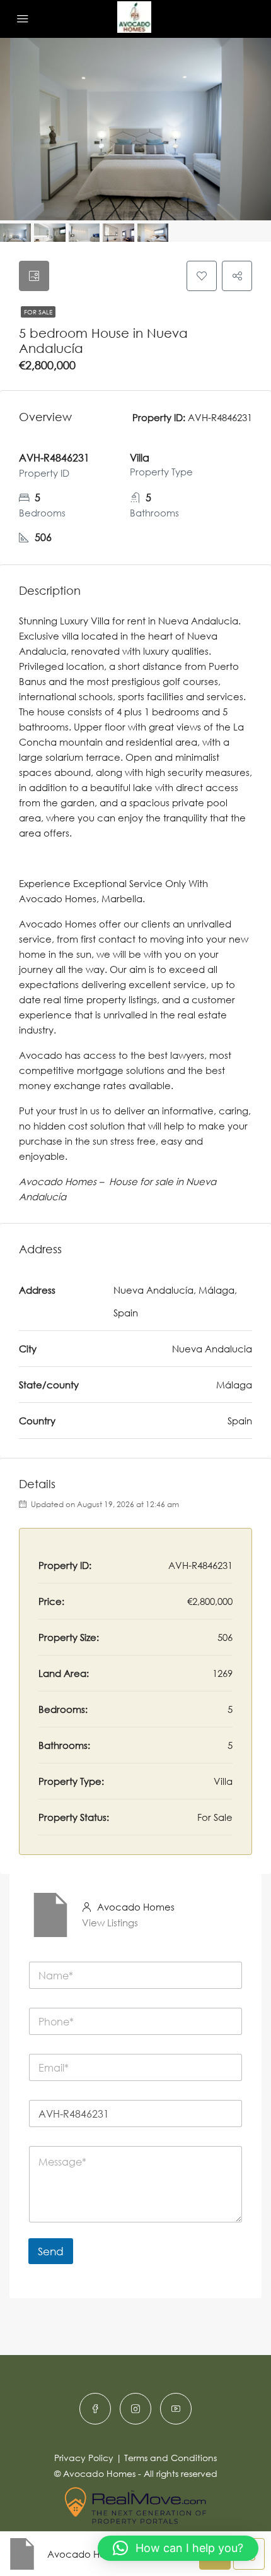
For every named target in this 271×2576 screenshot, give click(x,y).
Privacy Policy (84, 2458)
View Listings (110, 1923)
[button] (178, 2548)
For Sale (38, 312)
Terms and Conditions (170, 2458)
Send (51, 2251)
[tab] (34, 276)
